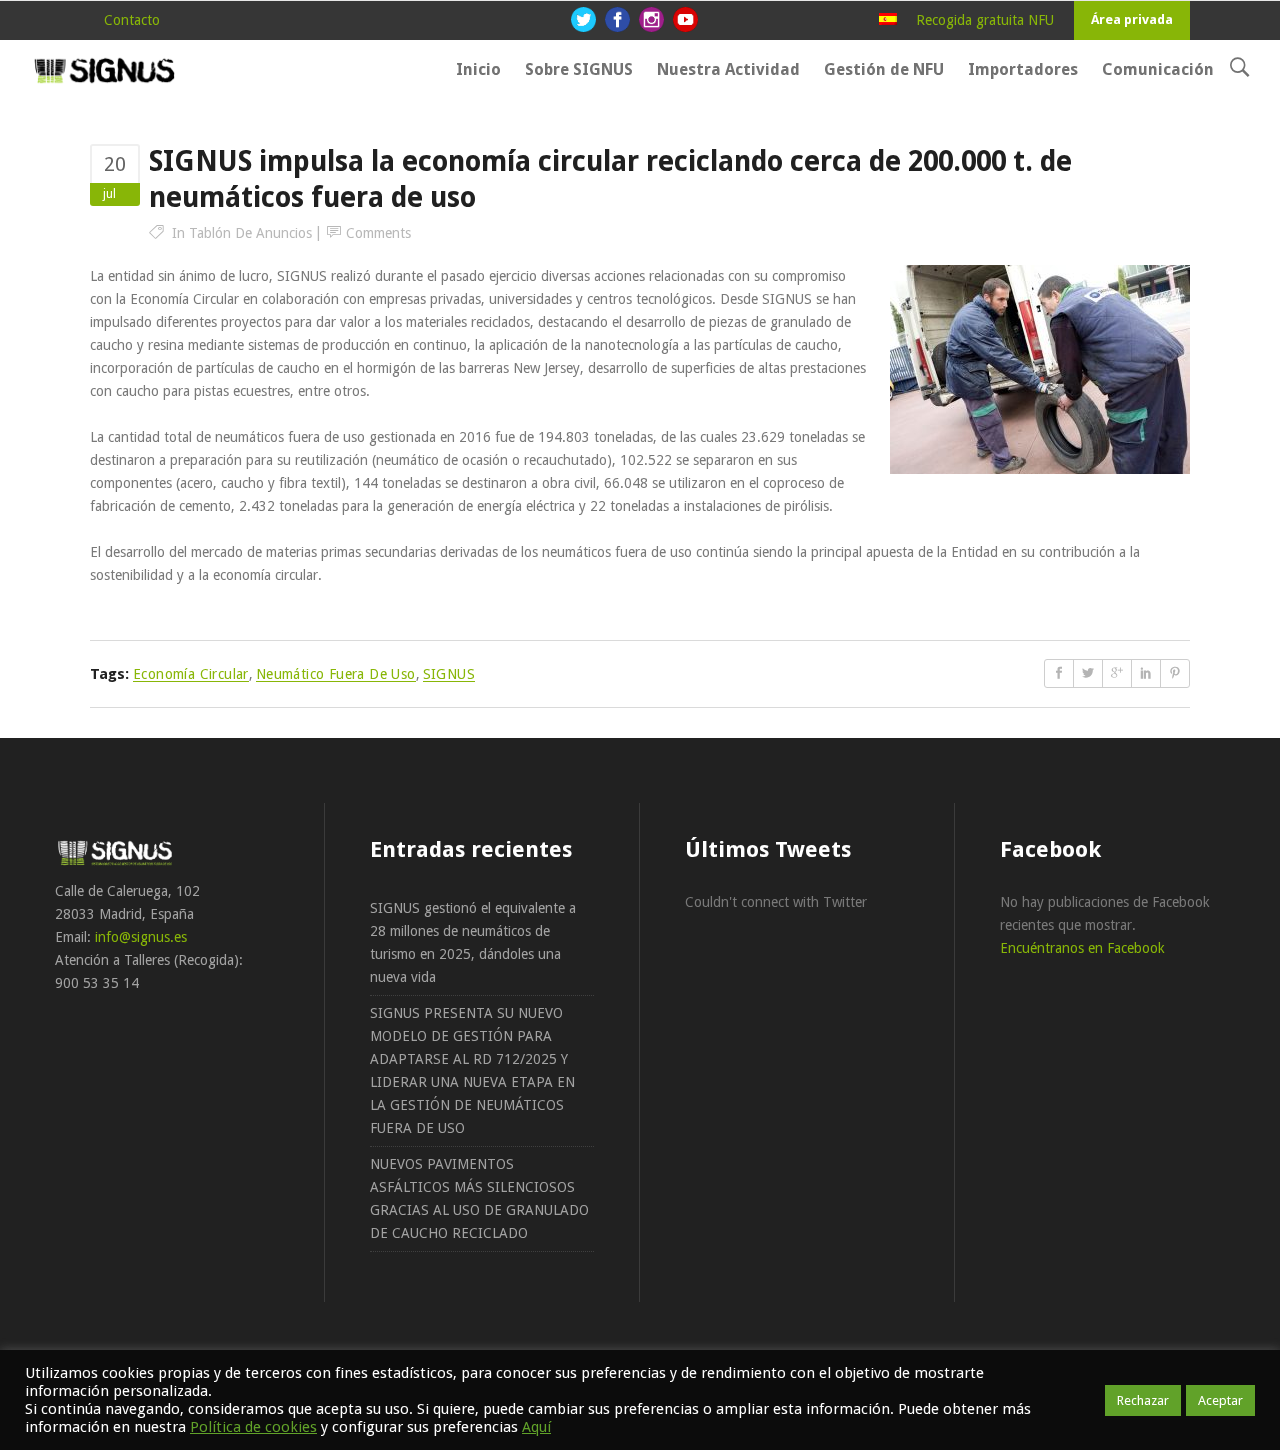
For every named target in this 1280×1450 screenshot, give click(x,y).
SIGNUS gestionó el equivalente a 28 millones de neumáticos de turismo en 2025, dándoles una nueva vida (473, 942)
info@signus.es (141, 937)
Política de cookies (253, 1427)
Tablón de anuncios (250, 233)
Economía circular (191, 674)
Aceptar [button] (1220, 1400)
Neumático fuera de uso (336, 674)
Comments (378, 233)
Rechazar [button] (1143, 1400)
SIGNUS (449, 674)
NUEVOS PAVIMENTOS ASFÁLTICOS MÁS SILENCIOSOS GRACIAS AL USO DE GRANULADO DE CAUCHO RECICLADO (479, 1198)
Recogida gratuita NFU (985, 20)
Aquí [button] (536, 1427)
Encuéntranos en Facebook (1082, 948)
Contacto (132, 20)
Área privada (1132, 19)
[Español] (888, 20)
